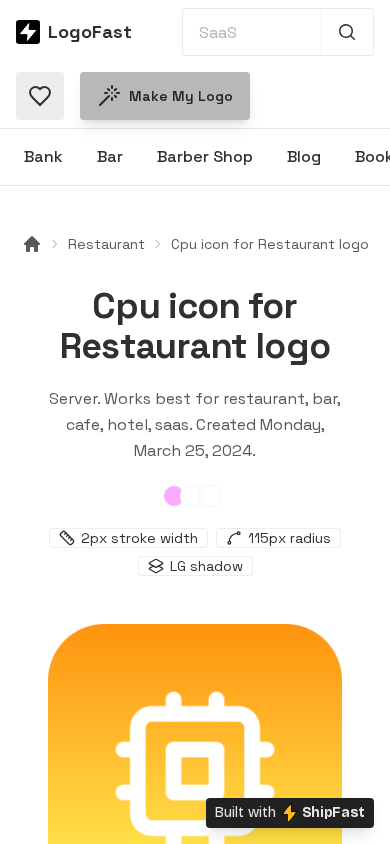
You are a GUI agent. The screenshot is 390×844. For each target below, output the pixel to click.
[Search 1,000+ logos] (347, 32)
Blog (304, 156)
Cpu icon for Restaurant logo (270, 244)
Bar (110, 156)
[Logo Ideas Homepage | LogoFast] (32, 244)
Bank (43, 156)
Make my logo (181, 96)
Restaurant (106, 244)
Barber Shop (205, 156)
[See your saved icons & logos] (40, 96)
